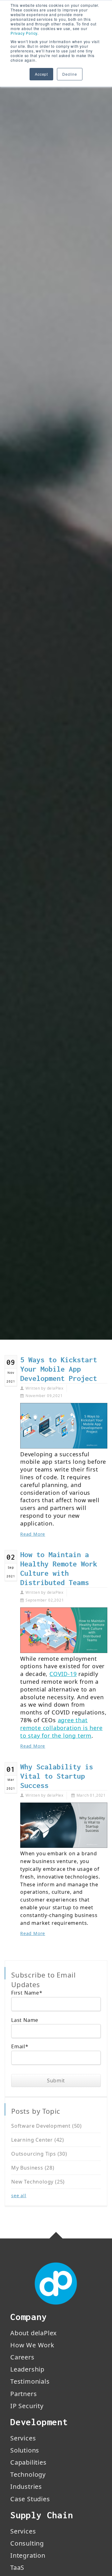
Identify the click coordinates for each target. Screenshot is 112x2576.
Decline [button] (70, 74)
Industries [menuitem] (26, 2486)
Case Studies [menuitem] (30, 2499)
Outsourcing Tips (39, 2154)
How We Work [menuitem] (32, 2345)
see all (19, 2195)
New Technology (38, 2182)
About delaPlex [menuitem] (34, 2333)
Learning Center (38, 2140)
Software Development (47, 2126)
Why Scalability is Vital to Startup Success (57, 1776)
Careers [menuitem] (22, 2357)
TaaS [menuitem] (17, 2567)
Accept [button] (41, 74)
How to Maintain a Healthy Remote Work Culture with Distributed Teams (59, 1569)
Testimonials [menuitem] (30, 2381)
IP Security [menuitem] (27, 2406)
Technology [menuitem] (28, 2474)
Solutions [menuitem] (25, 2450)
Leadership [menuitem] (27, 2369)
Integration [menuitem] (28, 2555)
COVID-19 (63, 1674)
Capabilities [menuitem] (28, 2462)
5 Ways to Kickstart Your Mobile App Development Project (59, 1369)
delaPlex (55, 1388)
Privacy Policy (24, 33)
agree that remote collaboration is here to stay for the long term (61, 1728)
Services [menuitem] (23, 2438)
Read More (33, 1534)
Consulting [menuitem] (27, 2543)
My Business (33, 2168)
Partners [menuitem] (23, 2394)
